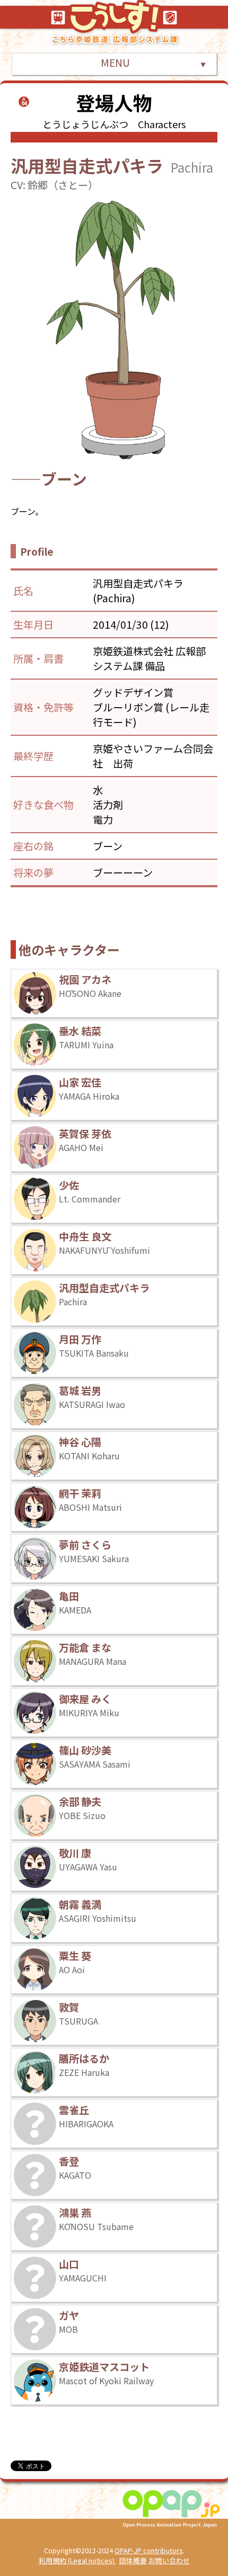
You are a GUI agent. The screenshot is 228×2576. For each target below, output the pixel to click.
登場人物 (114, 102)
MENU (114, 63)
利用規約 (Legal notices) (77, 2560)
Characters (162, 124)
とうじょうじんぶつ (85, 124)
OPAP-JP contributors (149, 2550)
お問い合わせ (169, 2560)
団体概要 (133, 2560)
